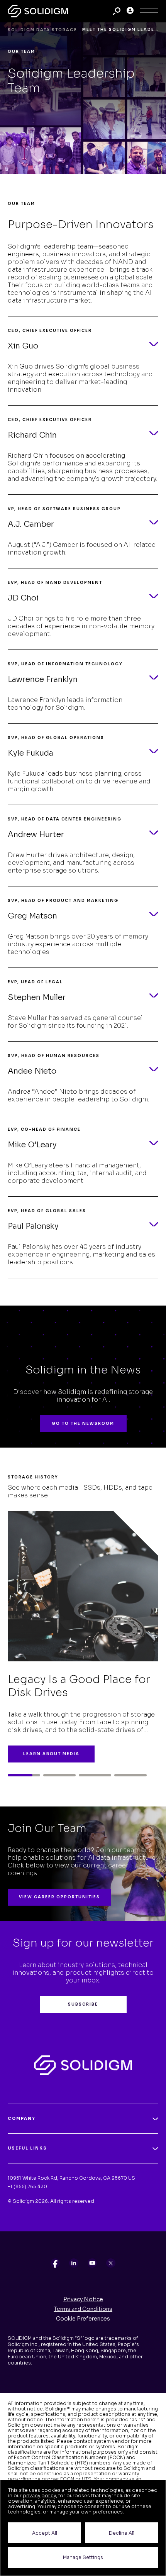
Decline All (122, 2533)
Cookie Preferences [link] (83, 2319)
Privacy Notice (83, 2299)
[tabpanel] (83, 1624)
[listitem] (55, 2263)
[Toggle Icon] (149, 11)
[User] (130, 11)
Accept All (45, 2533)
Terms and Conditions (83, 2309)
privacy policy (39, 2496)
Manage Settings (83, 2557)
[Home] (38, 11)
